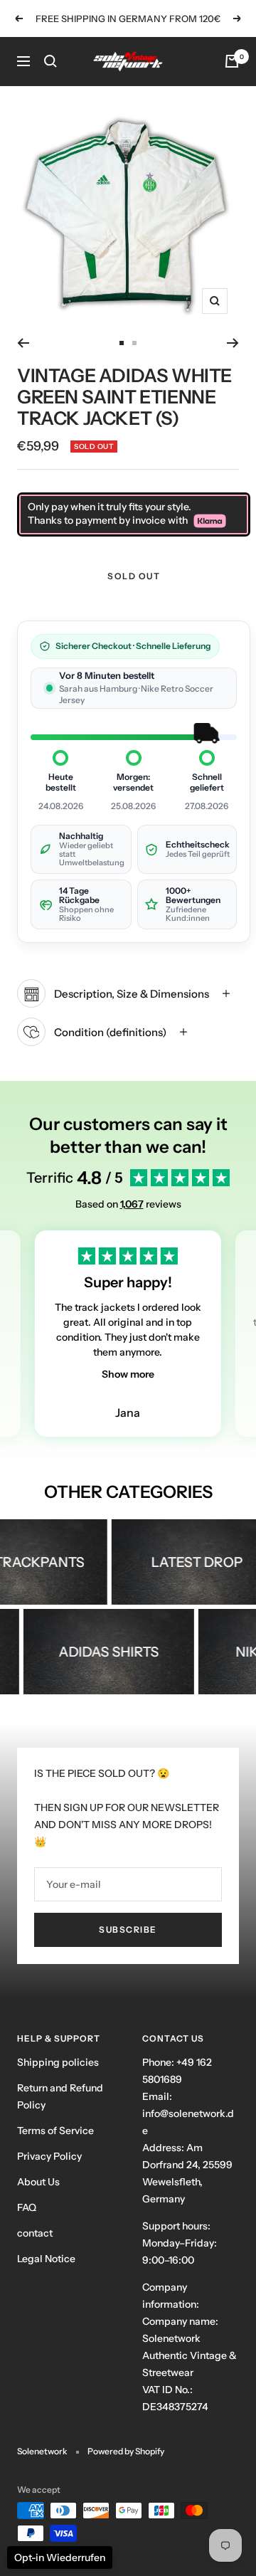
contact (35, 2233)
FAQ (27, 2207)
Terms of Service (55, 2131)
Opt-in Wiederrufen (60, 2557)
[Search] (50, 61)
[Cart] (232, 61)
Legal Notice (46, 2259)
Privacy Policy (49, 2156)
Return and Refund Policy (60, 2096)
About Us (38, 2182)
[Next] (233, 343)
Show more (128, 1374)
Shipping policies (58, 2062)
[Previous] (23, 343)
